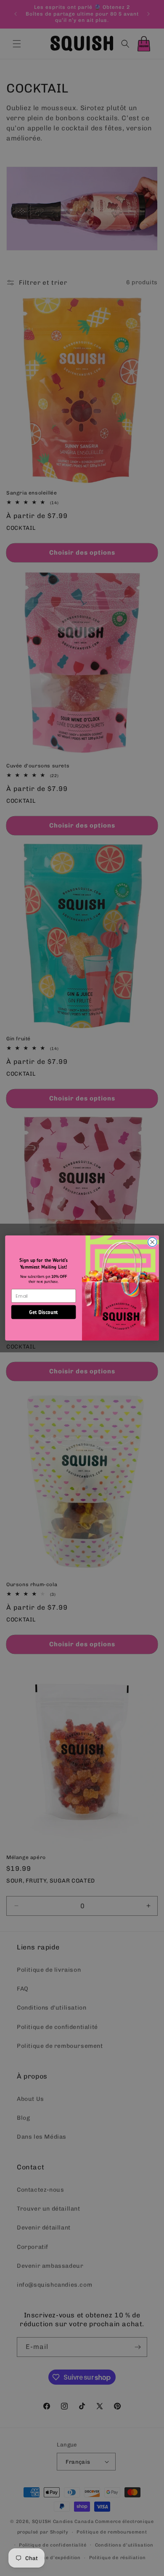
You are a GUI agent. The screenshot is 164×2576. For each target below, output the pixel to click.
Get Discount (44, 1312)
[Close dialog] (152, 1242)
